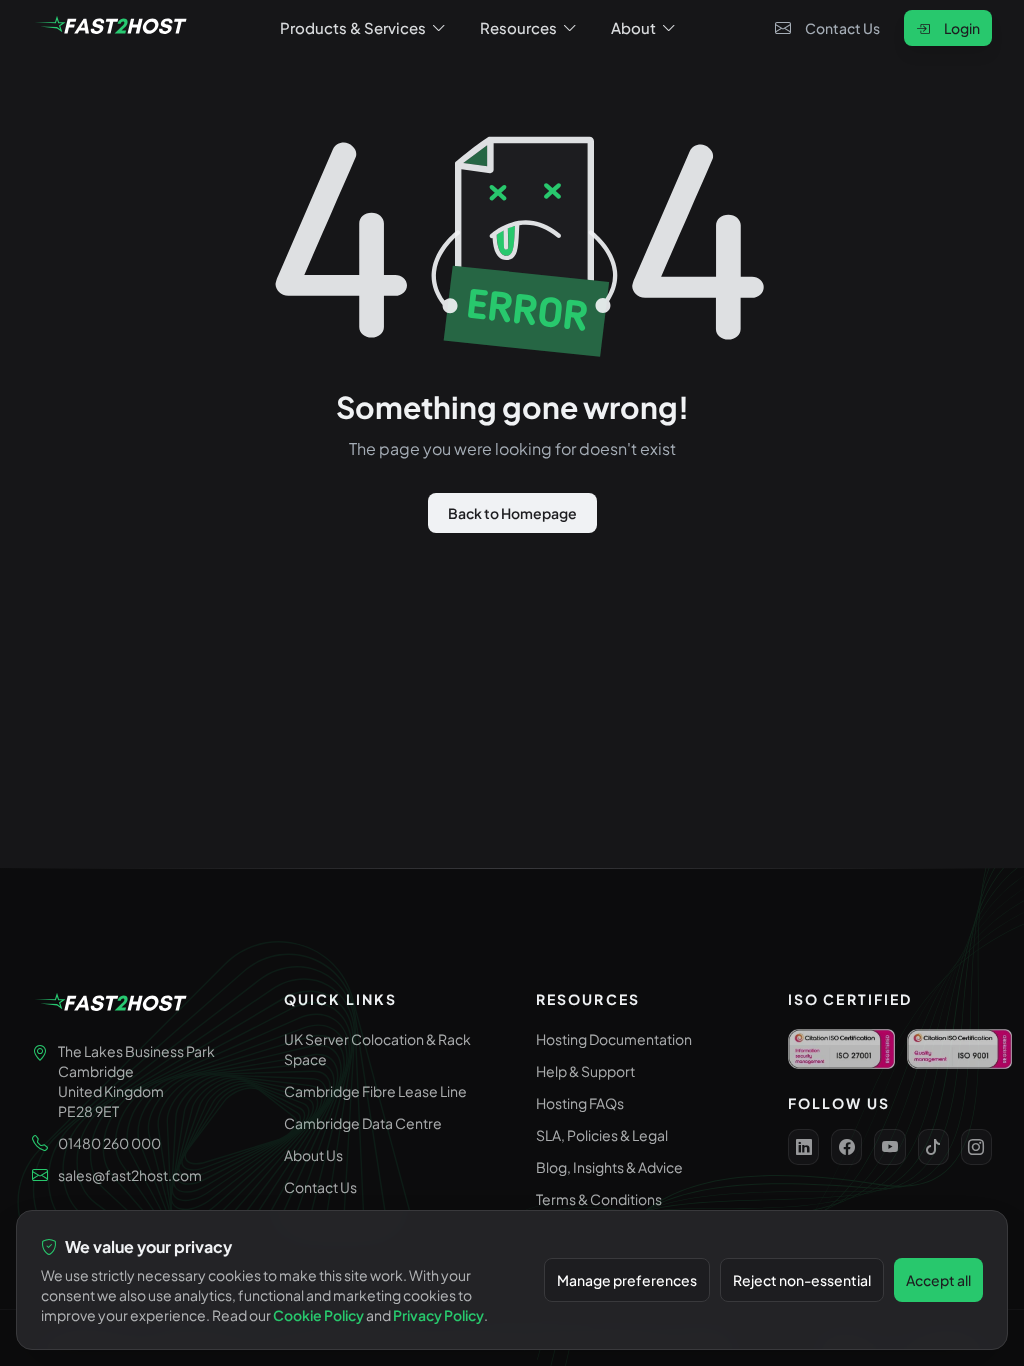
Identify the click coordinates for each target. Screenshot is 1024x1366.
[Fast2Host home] (112, 28)
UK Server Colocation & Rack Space (377, 1049)
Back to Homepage (512, 513)
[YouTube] (889, 1147)
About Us (313, 1155)
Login (962, 28)
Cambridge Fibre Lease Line (375, 1091)
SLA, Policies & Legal (602, 1135)
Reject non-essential (802, 1280)
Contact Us (842, 28)
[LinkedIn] (803, 1147)
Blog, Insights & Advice (609, 1167)
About (633, 27)
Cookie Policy (318, 1315)
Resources (518, 27)
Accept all (938, 1280)
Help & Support (585, 1071)
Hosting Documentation (614, 1039)
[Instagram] (976, 1147)
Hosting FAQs (580, 1103)
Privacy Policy (438, 1315)
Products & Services (353, 27)
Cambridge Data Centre (363, 1123)
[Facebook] (846, 1147)
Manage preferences (627, 1280)
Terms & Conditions (599, 1199)
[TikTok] (933, 1147)
